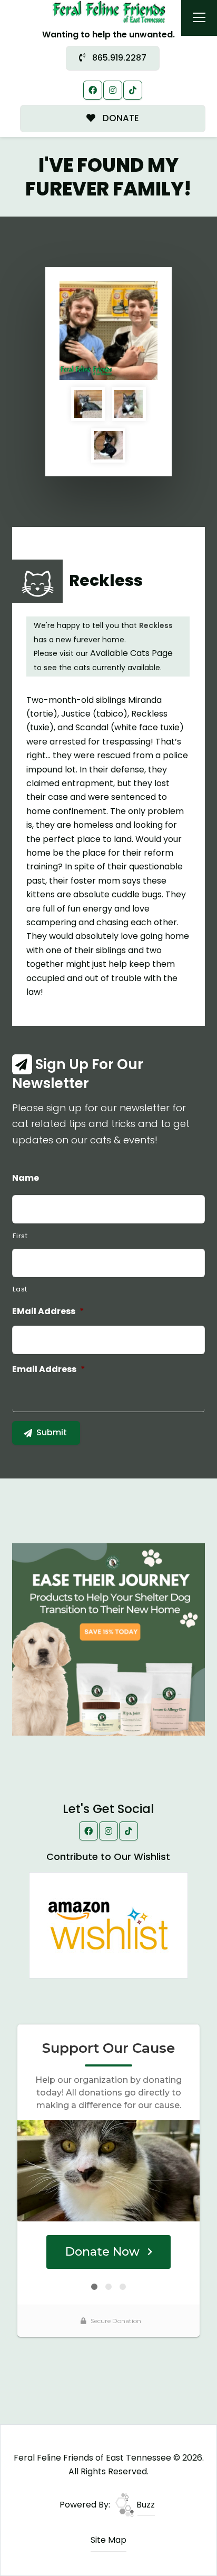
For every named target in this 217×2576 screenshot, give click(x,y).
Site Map (108, 2540)
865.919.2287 (118, 58)
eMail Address (48, 1312)
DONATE (120, 118)
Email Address (49, 1370)
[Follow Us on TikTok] (133, 90)
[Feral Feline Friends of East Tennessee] (109, 11)
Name (26, 1178)
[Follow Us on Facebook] (93, 90)
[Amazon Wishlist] (108, 1925)
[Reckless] (109, 331)
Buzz (145, 2505)
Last (20, 1289)
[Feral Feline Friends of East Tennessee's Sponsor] (108, 1639)
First (20, 1236)
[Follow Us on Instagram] (113, 90)
